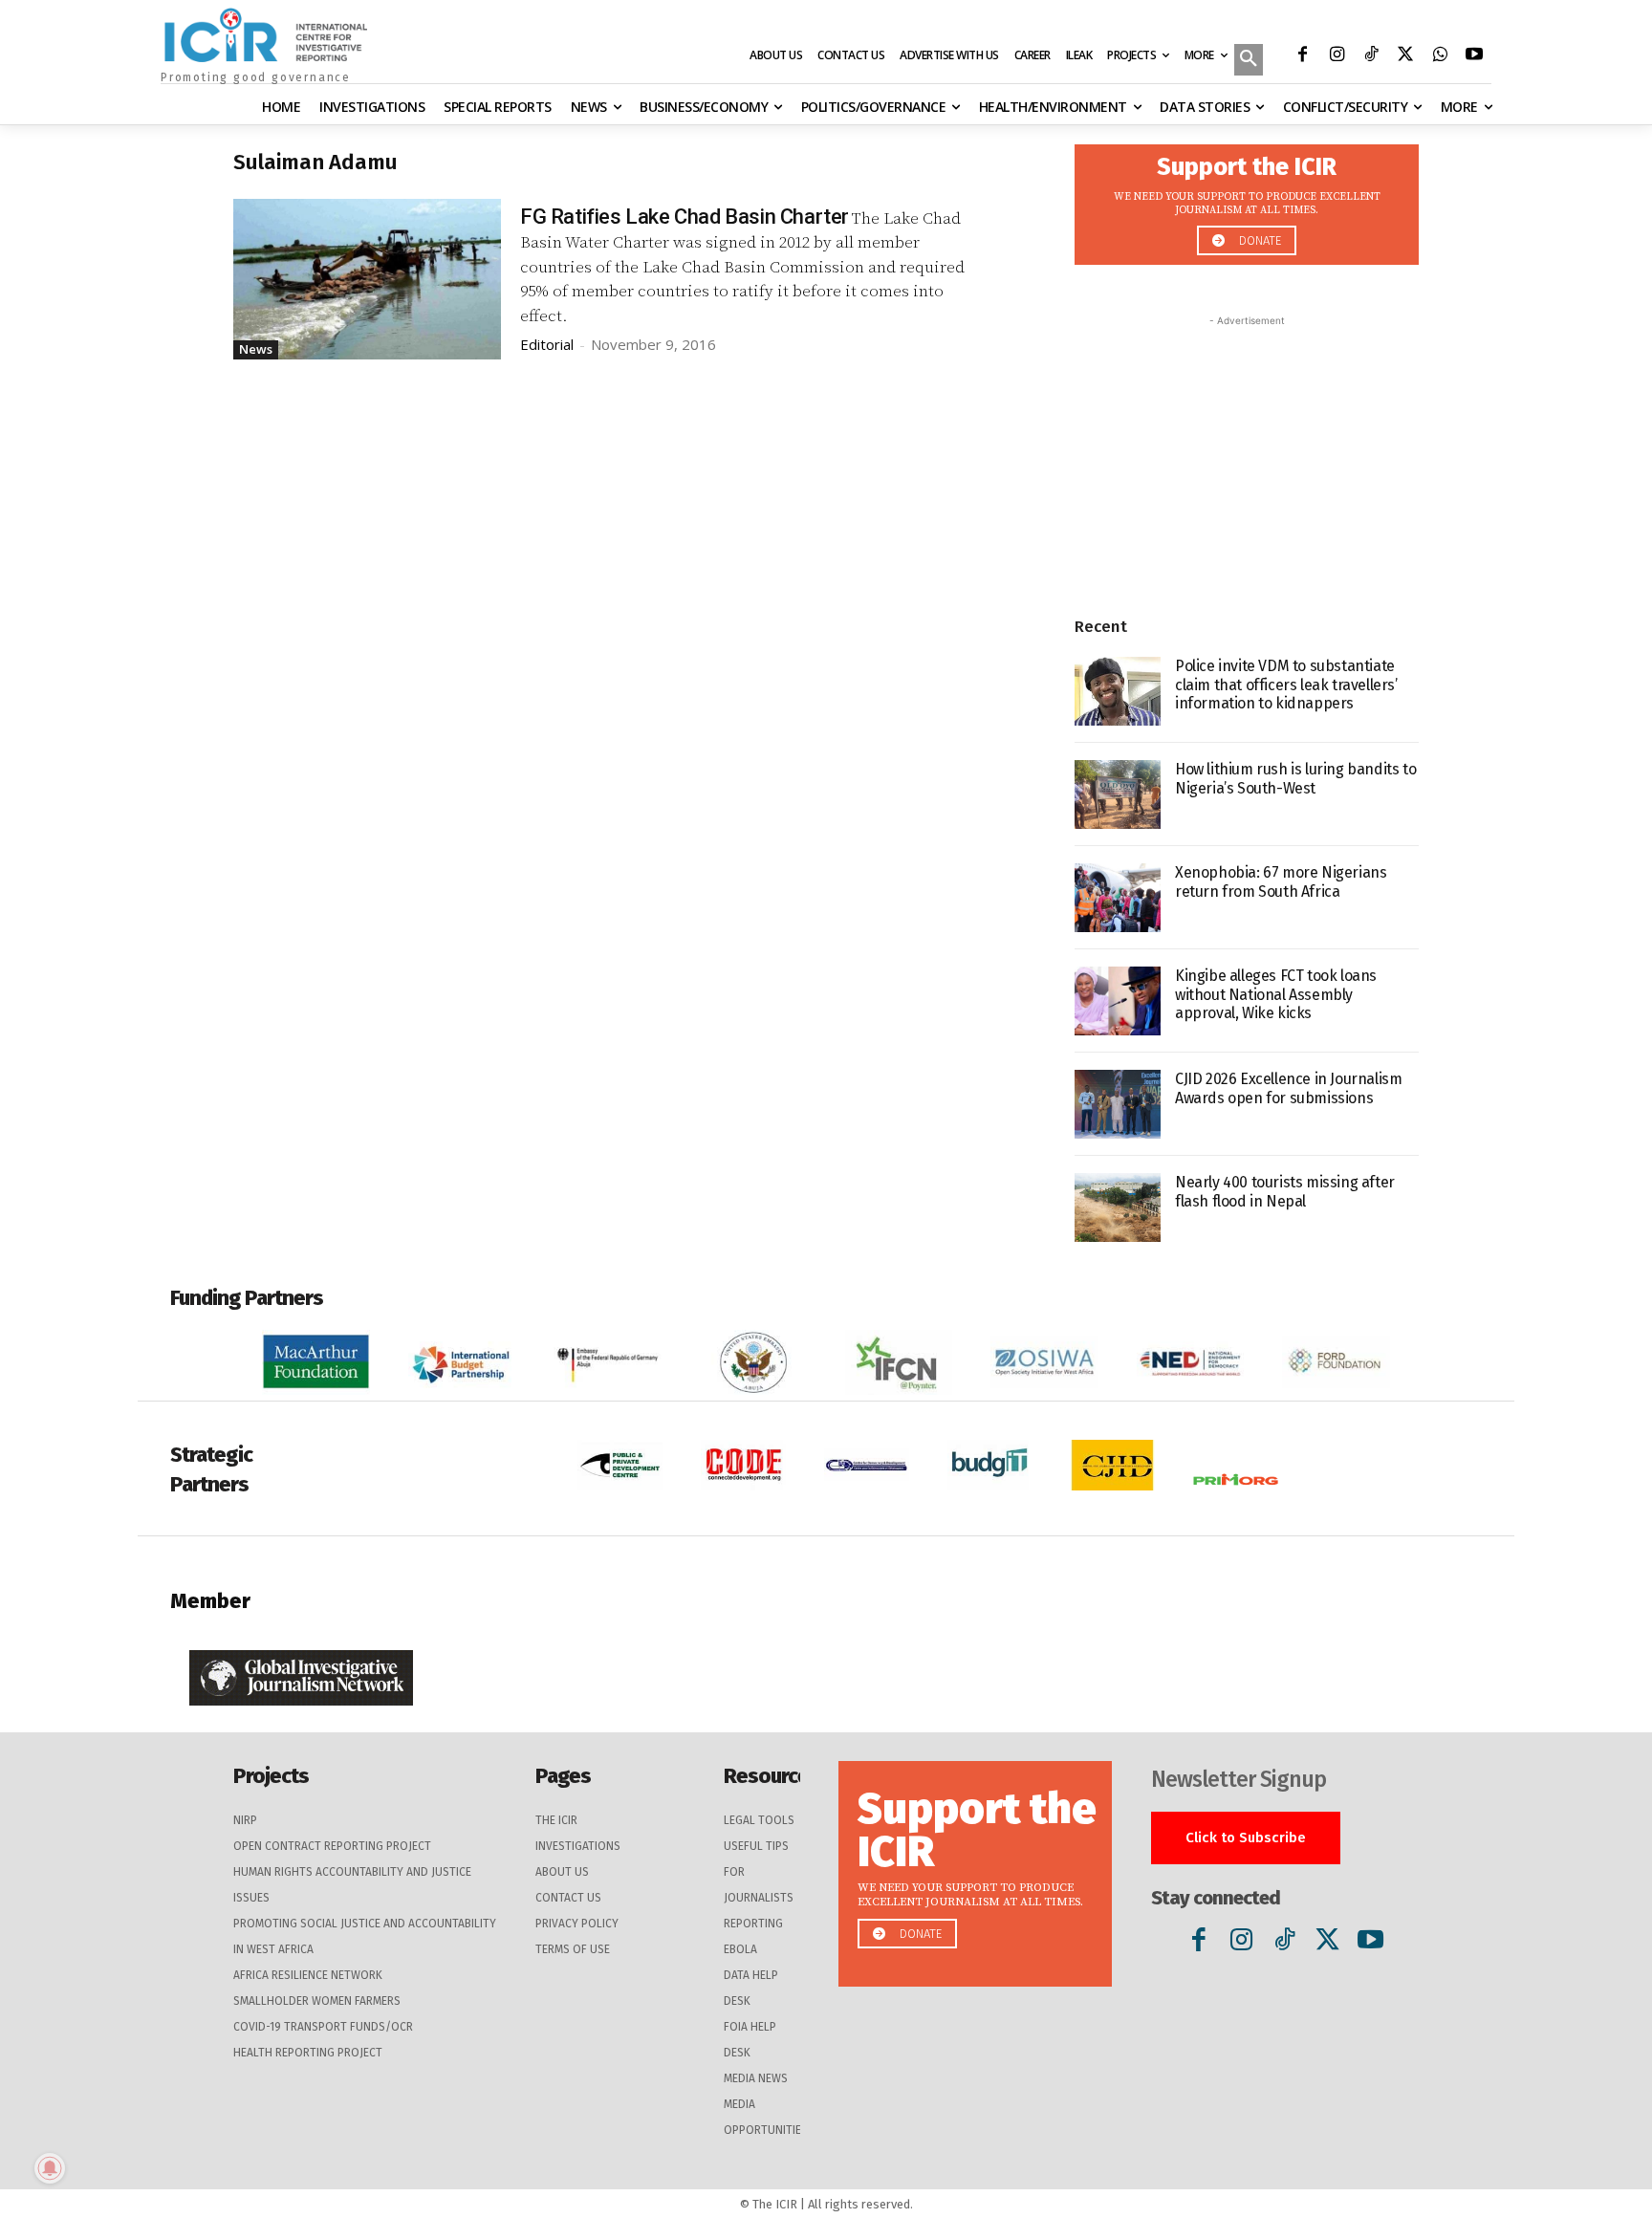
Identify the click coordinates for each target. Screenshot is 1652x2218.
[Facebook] (1302, 56)
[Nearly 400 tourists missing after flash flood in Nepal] (1118, 1207)
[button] (1249, 61)
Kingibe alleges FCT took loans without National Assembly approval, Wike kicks (1276, 994)
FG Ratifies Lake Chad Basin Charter (685, 217)
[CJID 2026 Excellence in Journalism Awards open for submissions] (1118, 1104)
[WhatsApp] (1440, 56)
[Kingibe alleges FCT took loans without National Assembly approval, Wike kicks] (1118, 1001)
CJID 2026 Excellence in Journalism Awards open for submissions (1288, 1088)
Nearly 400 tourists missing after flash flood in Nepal (1285, 1191)
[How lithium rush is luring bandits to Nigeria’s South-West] (1118, 794)
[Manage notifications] (50, 2168)
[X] (1405, 56)
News (256, 349)
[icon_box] (1247, 199)
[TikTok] (1371, 56)
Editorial (547, 344)
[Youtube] (1474, 56)
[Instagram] (1337, 56)
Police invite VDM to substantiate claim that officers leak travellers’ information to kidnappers (1286, 684)
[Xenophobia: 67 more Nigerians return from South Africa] (1118, 898)
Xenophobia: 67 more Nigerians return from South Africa (1281, 881)
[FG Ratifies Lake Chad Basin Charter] (367, 279)
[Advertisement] (1247, 450)
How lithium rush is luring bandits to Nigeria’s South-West (1295, 778)
